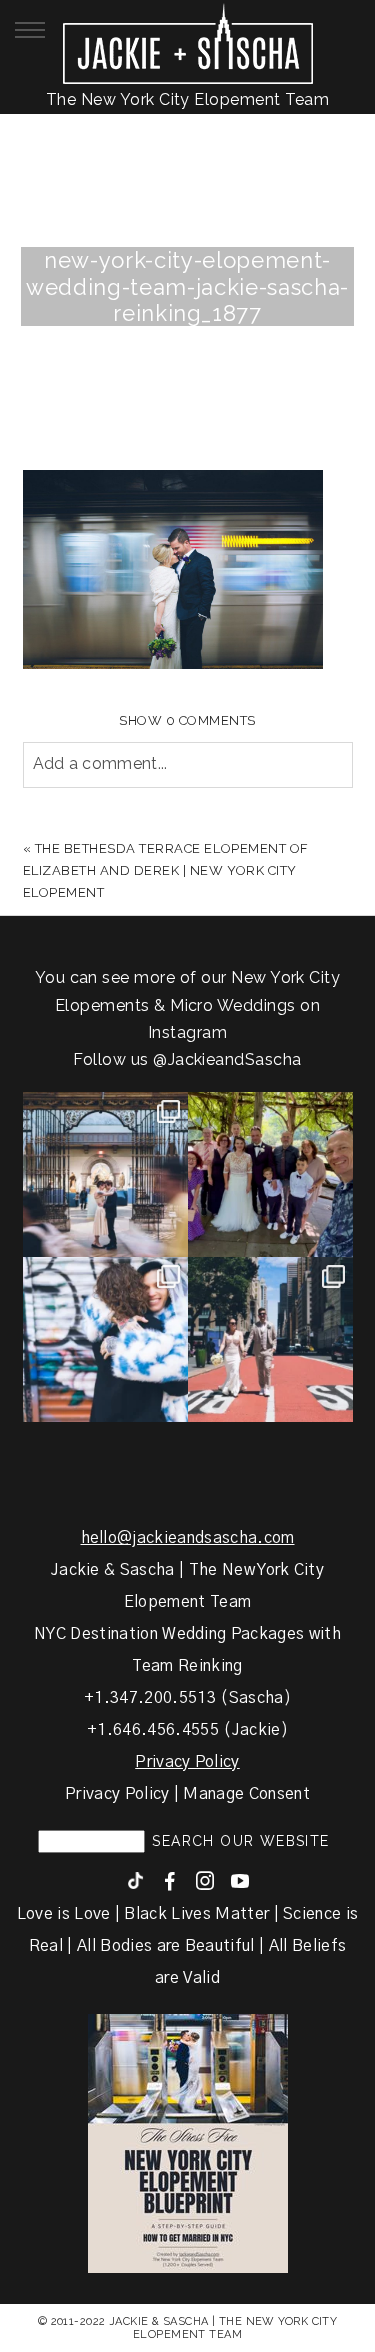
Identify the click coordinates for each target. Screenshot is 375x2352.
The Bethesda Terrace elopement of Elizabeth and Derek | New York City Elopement (166, 870)
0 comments (187, 720)
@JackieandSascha (227, 1059)
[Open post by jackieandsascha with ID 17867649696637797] (270, 1174)
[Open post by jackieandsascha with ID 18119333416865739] (270, 1339)
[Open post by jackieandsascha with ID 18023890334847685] (105, 1339)
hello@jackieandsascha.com (188, 1538)
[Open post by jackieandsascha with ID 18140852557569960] (105, 1174)
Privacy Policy (187, 1762)
